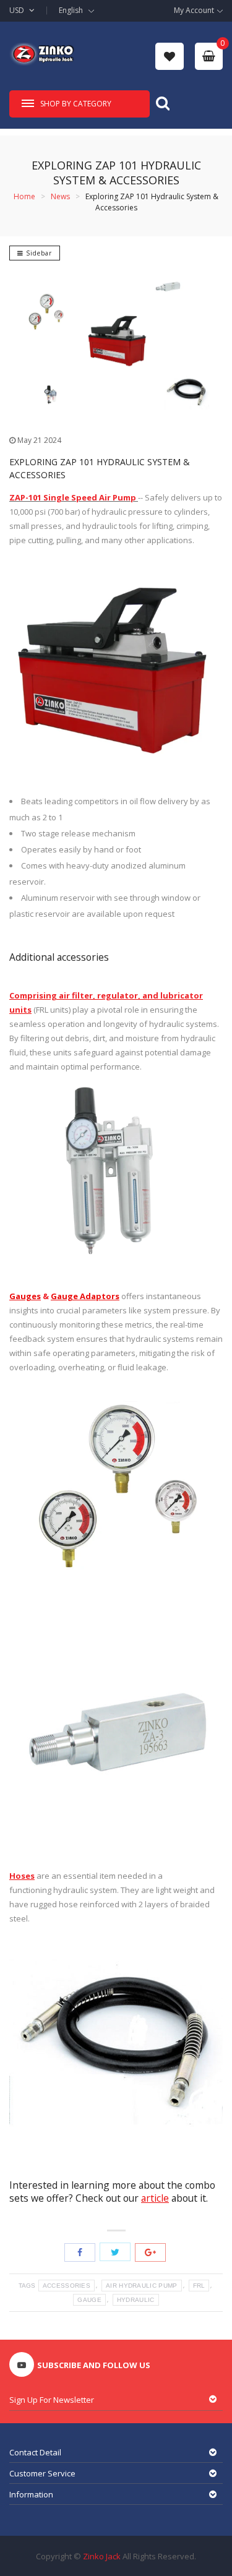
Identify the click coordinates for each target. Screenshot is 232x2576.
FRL (199, 2286)
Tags (27, 2286)
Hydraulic (136, 2300)
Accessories (67, 2286)
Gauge (89, 2300)
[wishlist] (170, 56)
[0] (209, 56)
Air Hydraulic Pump (141, 2286)
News (60, 196)
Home (24, 196)
